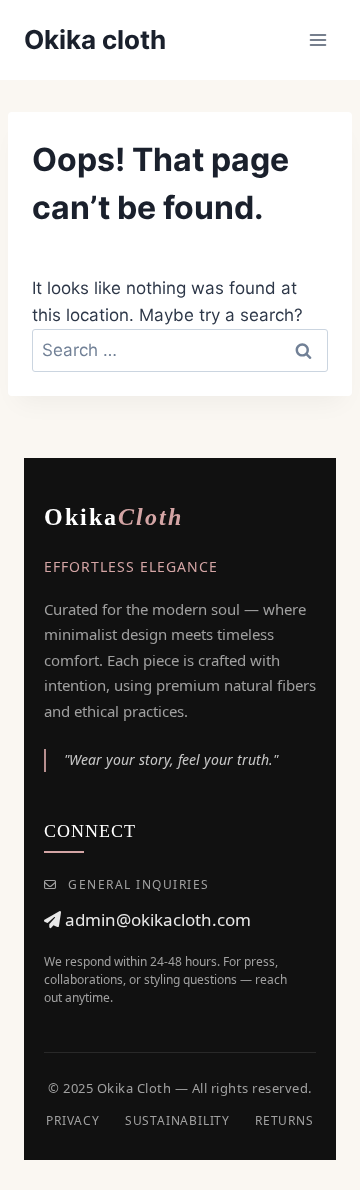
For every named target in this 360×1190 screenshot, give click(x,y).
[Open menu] (317, 39)
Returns (284, 1120)
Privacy (73, 1120)
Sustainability (177, 1120)
